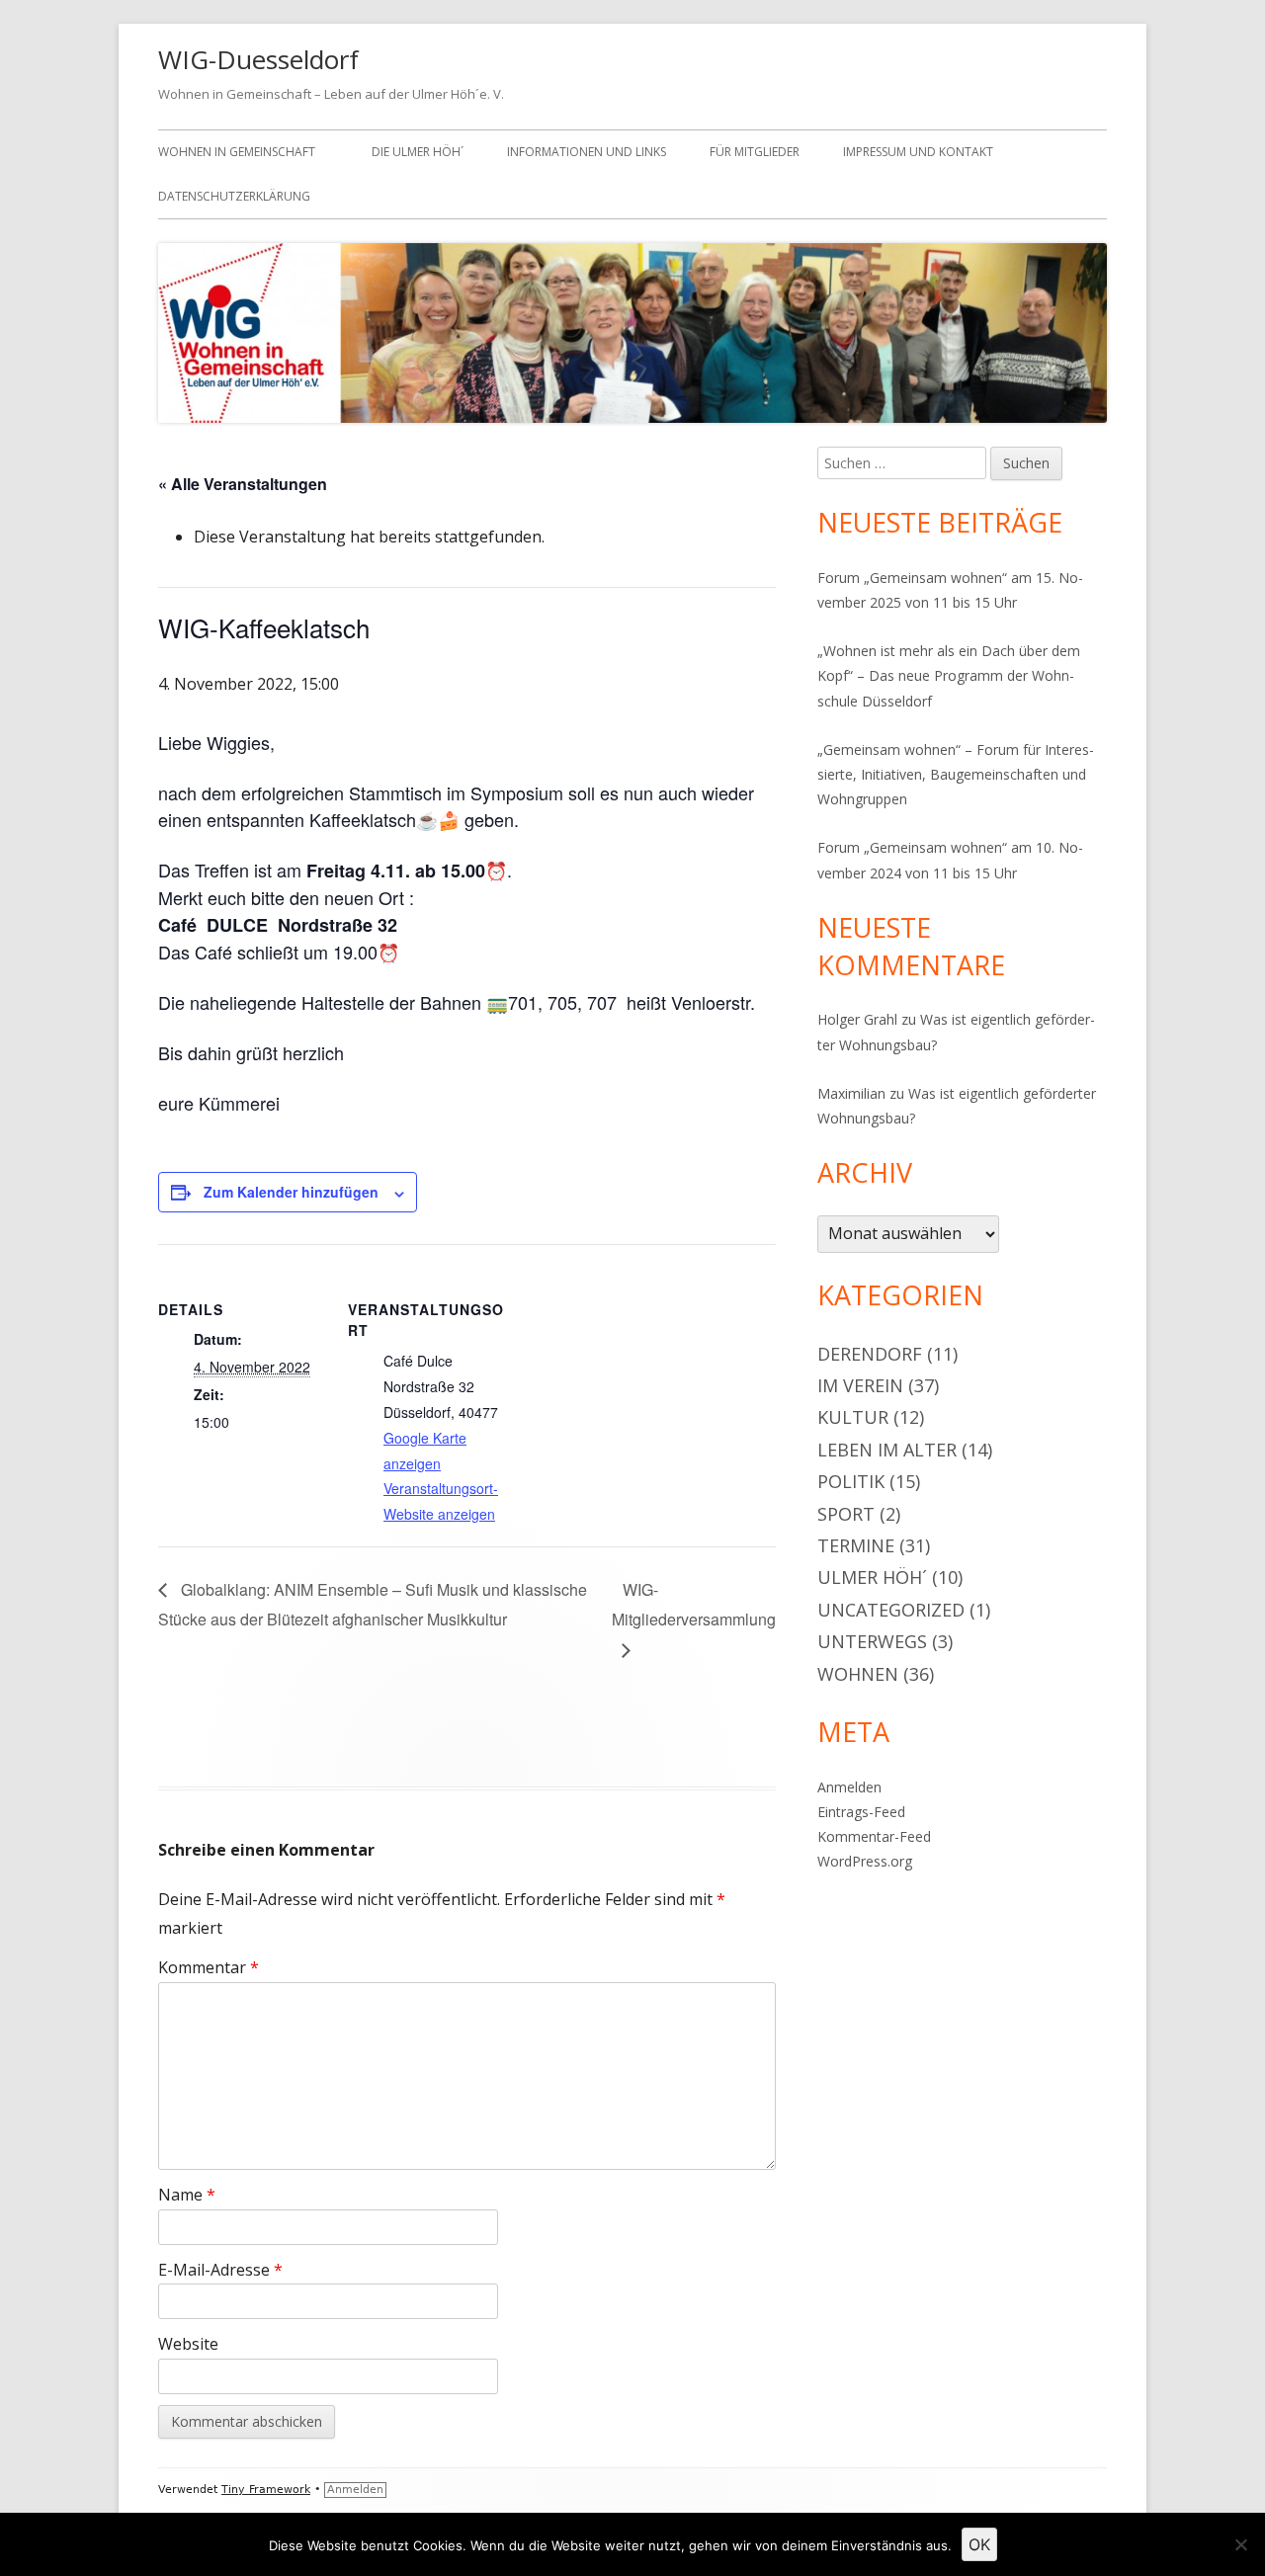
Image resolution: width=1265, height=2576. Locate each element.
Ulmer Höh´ (872, 1577)
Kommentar (209, 1967)
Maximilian (851, 1093)
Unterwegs (872, 1641)
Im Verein (860, 1385)
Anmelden (849, 1787)
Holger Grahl (857, 1019)
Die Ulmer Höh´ (418, 152)
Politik (851, 1481)
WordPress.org (865, 1861)
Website (188, 2344)
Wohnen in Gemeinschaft (237, 152)
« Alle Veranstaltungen (243, 484)
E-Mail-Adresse (220, 2270)
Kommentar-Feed (874, 1836)
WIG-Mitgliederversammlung (694, 1604)
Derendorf (870, 1354)
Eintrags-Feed (861, 1812)
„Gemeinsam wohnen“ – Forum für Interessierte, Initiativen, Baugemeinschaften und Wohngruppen (956, 774)
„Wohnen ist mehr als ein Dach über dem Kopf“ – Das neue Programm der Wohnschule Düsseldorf (949, 675)
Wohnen (858, 1674)
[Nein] (1240, 2544)
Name (187, 2195)
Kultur (853, 1417)
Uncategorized (891, 1610)
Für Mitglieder (755, 152)
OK (979, 2544)
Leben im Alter (887, 1450)
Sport (846, 1514)
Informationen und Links (587, 152)
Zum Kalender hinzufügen (291, 1192)
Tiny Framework (266, 2490)
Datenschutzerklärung (234, 196)
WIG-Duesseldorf (258, 59)
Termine (856, 1545)
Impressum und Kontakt (918, 152)
